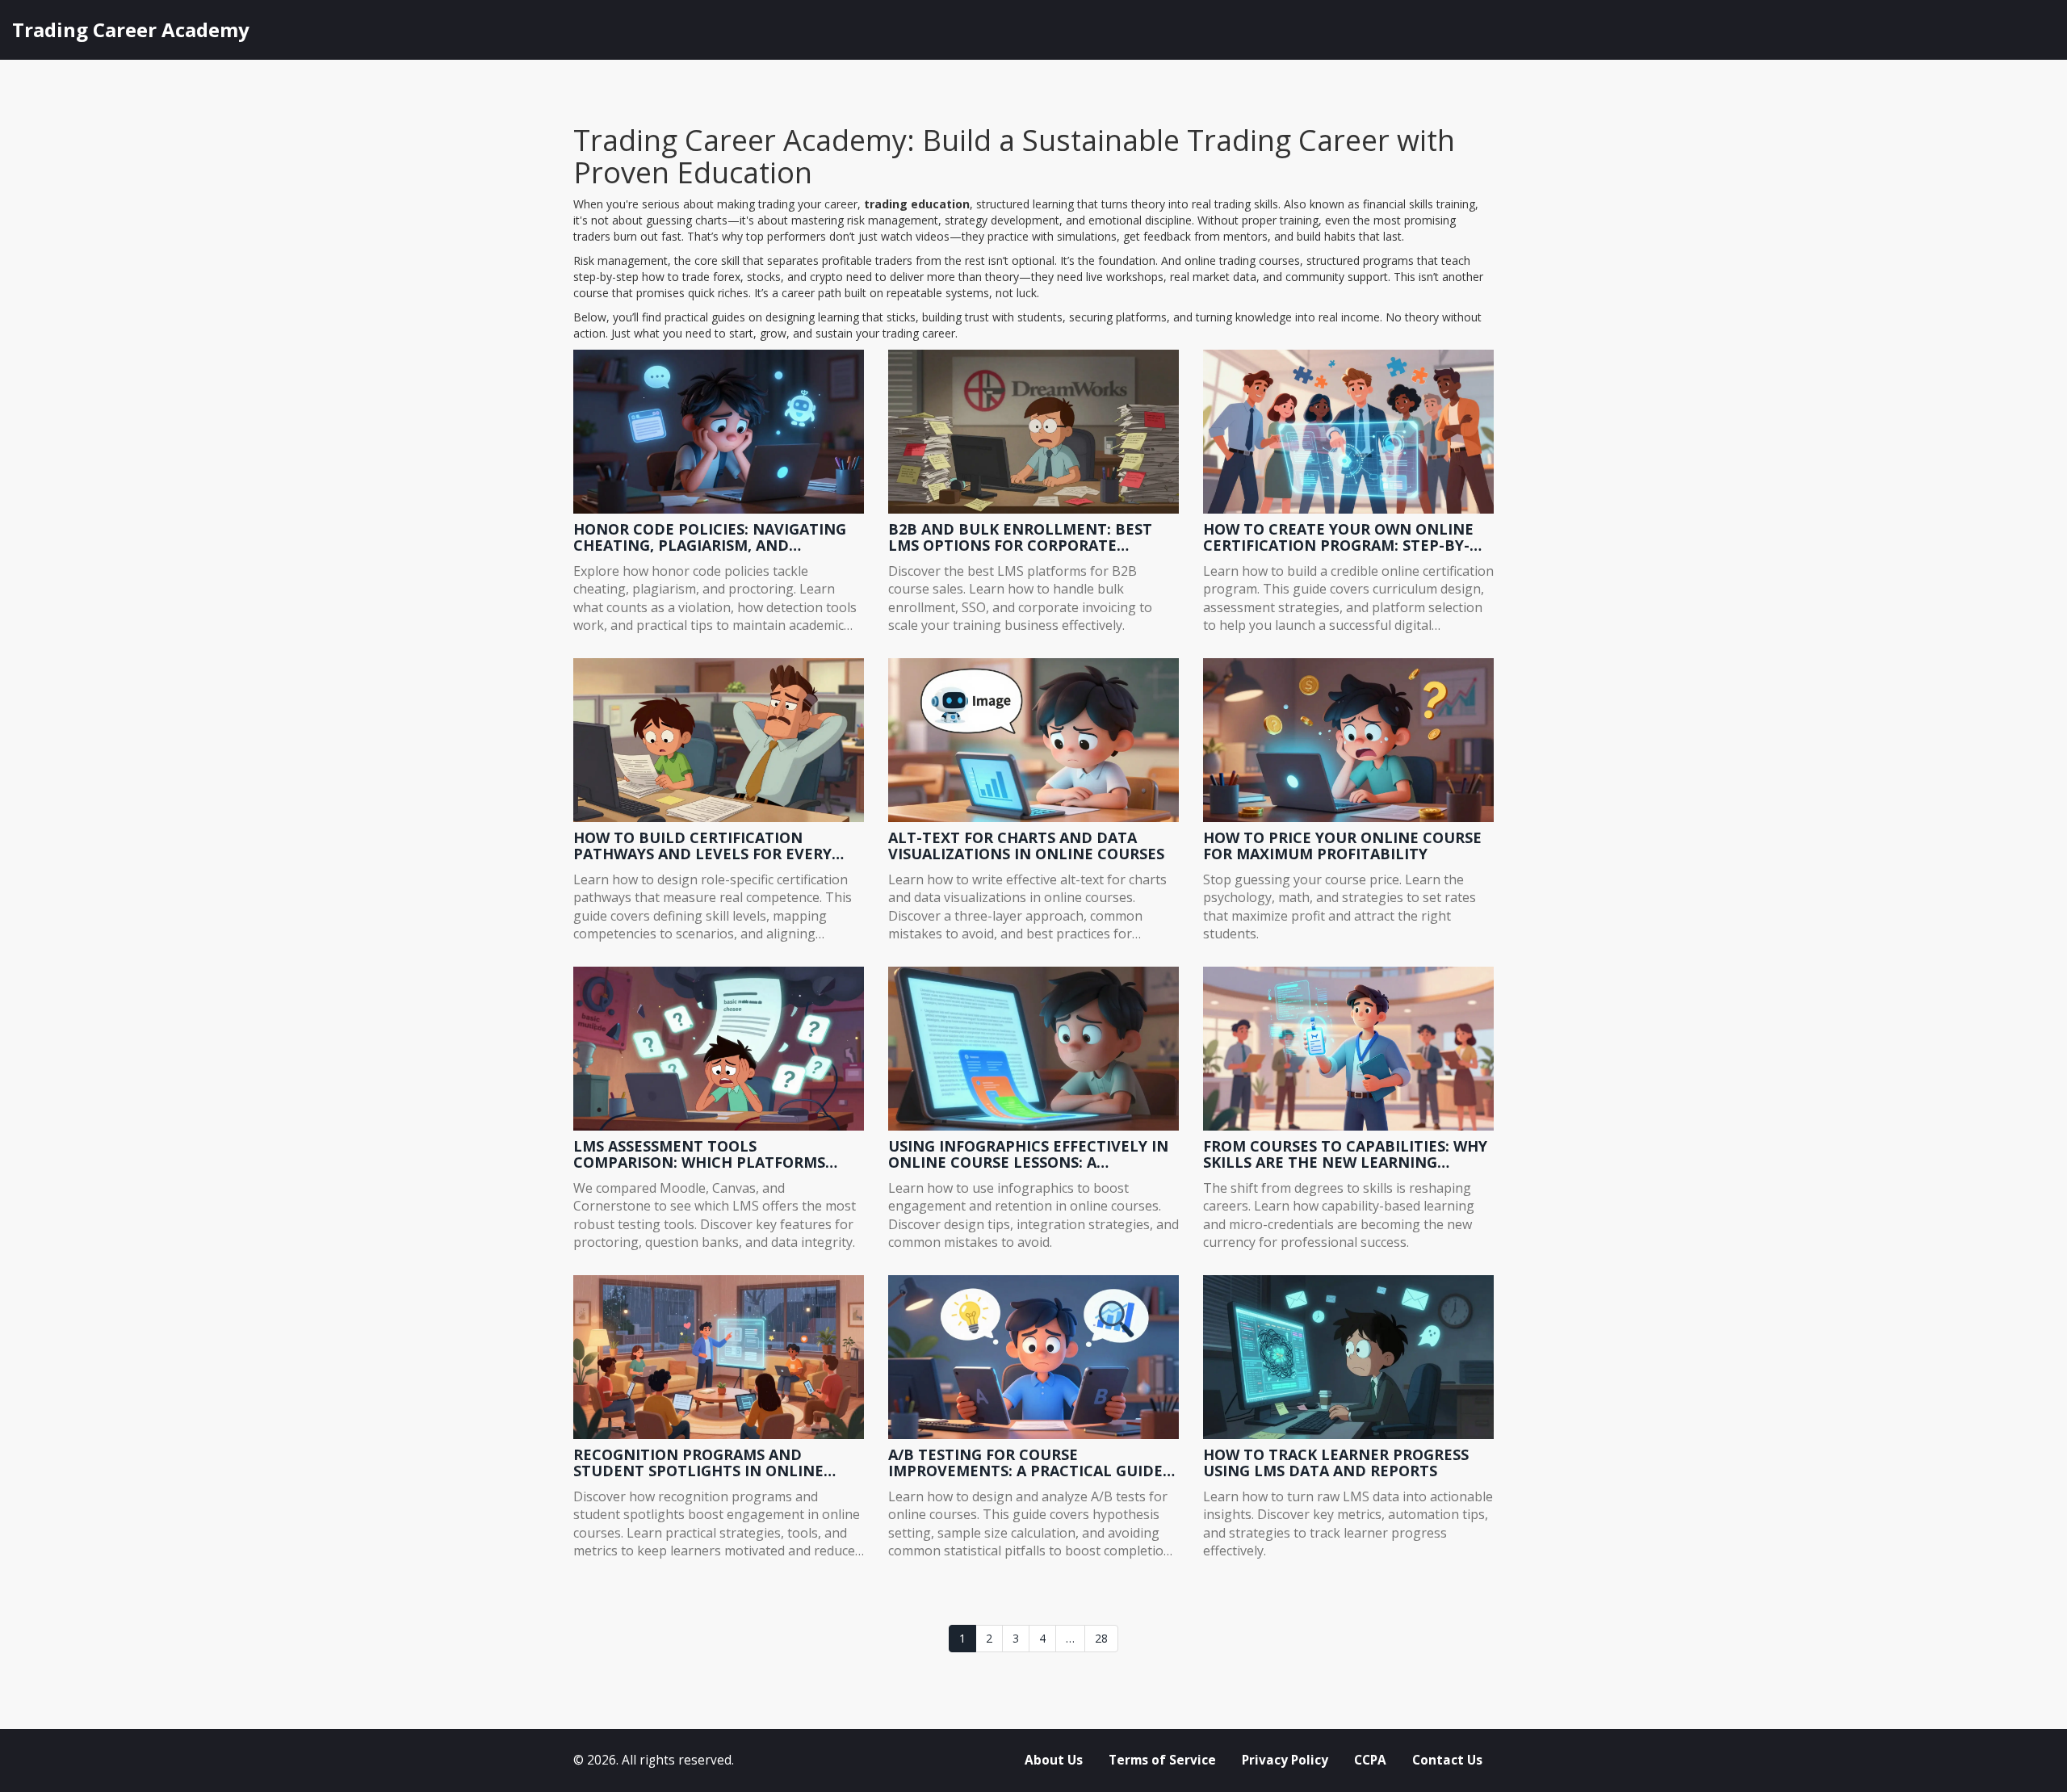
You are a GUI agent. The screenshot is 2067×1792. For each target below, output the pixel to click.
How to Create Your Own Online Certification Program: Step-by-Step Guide (1338, 538)
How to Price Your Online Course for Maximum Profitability (1342, 846)
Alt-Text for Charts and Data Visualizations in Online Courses (1026, 846)
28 (1101, 1638)
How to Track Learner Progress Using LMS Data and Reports (1336, 1463)
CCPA (1370, 1760)
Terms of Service (1162, 1760)
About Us (1054, 1760)
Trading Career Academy (131, 29)
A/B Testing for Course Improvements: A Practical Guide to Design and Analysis (1025, 1463)
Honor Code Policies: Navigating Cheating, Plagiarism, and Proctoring (710, 538)
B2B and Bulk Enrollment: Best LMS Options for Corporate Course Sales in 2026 (1020, 538)
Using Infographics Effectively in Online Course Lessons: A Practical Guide (1028, 1155)
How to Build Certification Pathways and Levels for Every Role (702, 846)
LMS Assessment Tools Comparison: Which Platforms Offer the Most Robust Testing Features (703, 1155)
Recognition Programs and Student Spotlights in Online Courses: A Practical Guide (698, 1463)
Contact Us (1447, 1760)
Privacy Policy (1285, 1760)
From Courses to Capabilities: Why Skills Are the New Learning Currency (1345, 1155)
